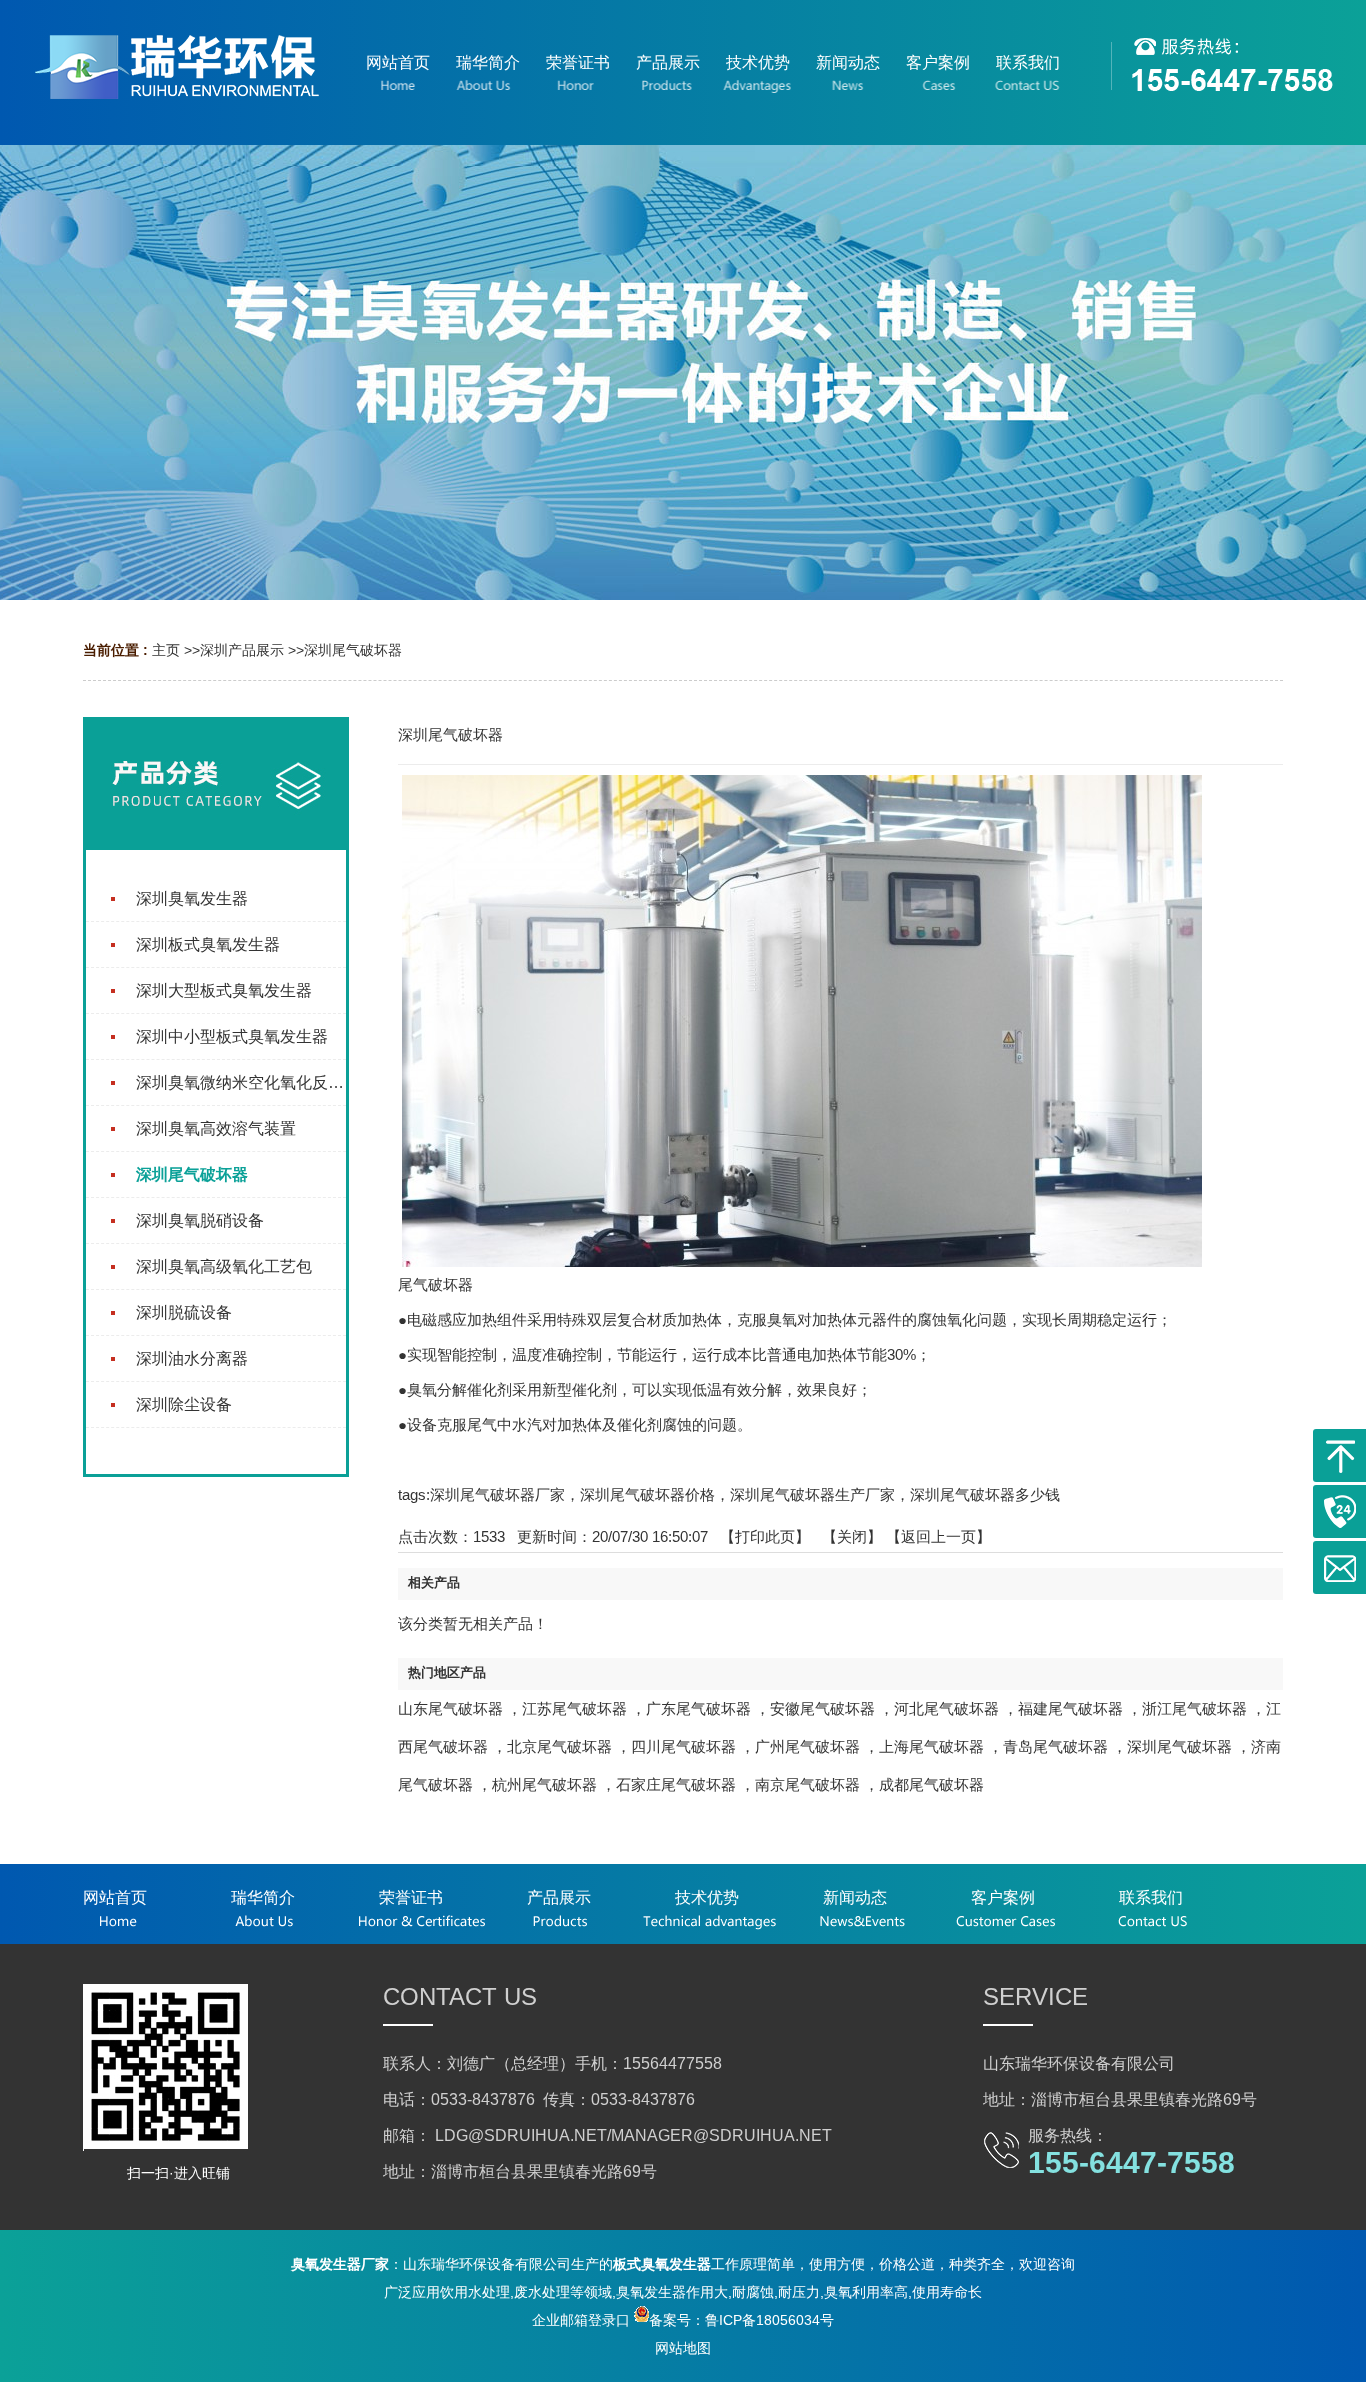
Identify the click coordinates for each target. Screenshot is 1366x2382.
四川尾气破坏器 (683, 1746)
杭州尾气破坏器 (544, 1784)
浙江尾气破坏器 (1194, 1708)
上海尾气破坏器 (931, 1746)
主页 (166, 650)
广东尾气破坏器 (698, 1708)
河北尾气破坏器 (946, 1708)
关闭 (852, 1536)
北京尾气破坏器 (559, 1746)
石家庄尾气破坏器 (676, 1784)
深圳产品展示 (242, 650)
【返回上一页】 (938, 1536)
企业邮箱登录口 (581, 2320)
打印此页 (765, 1536)
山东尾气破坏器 (450, 1708)
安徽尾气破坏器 (822, 1708)
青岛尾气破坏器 (1055, 1746)
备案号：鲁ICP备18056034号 (741, 2320)
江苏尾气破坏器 (574, 1708)
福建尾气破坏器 (1070, 1708)
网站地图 (683, 2348)
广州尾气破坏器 (807, 1746)
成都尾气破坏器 (931, 1784)
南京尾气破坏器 (807, 1784)
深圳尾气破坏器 (353, 650)
